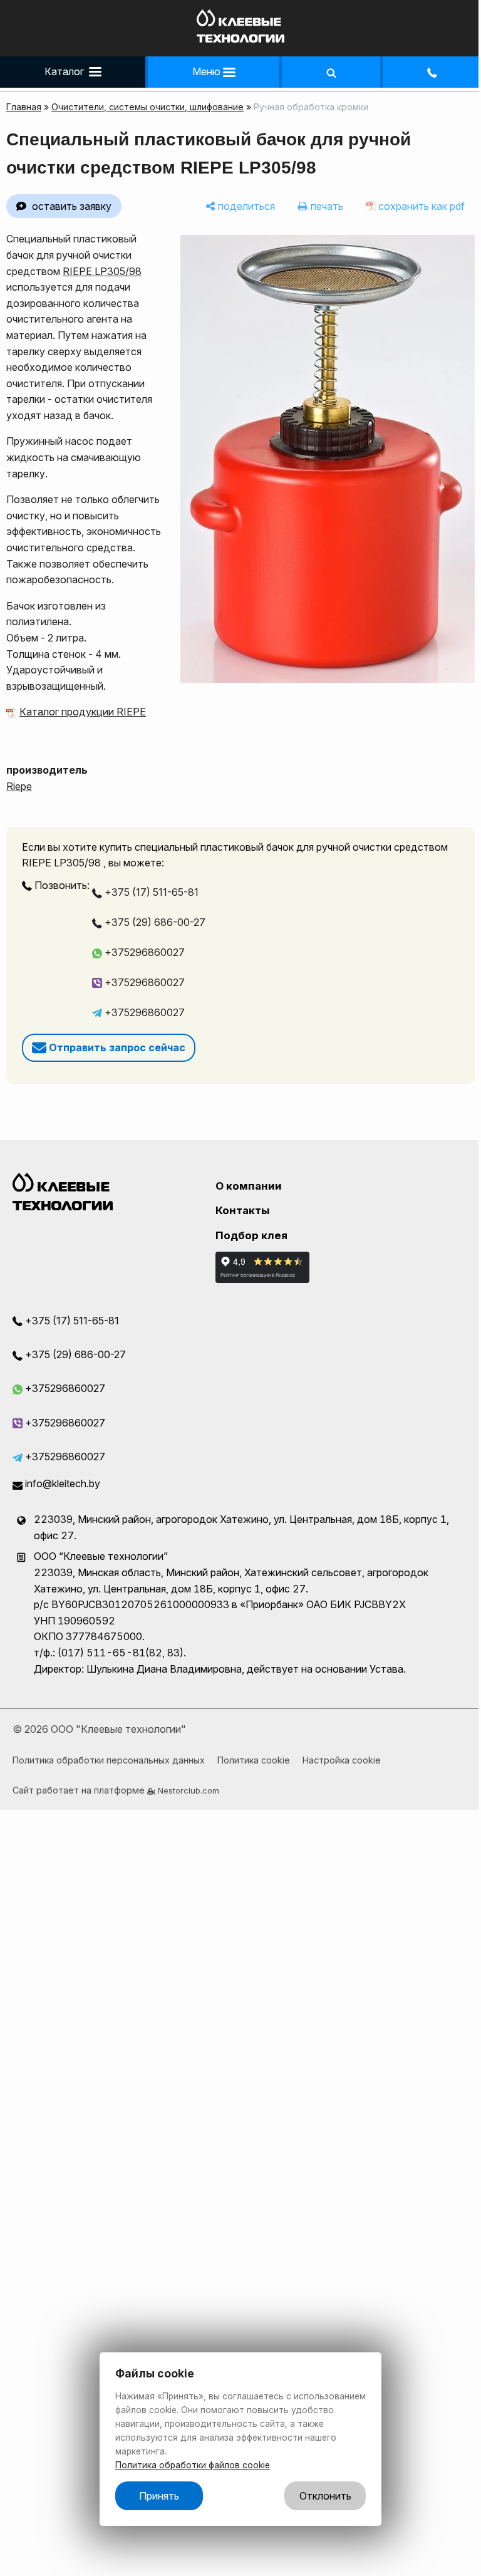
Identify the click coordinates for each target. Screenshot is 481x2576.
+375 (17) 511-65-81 (150, 892)
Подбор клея (251, 1235)
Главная (24, 107)
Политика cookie (254, 1760)
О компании (249, 1186)
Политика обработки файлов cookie (193, 2465)
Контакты (243, 1210)
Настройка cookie (342, 1760)
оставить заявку (72, 206)
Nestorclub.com (189, 1790)
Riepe (19, 786)
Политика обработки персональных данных (109, 1760)
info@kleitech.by (61, 1483)
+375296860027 (143, 952)
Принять (159, 2496)
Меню (208, 71)
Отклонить (325, 2496)
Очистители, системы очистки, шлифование (147, 107)
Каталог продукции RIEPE (83, 712)
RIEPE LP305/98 (102, 271)
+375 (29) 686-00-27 (154, 922)
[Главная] (240, 39)
